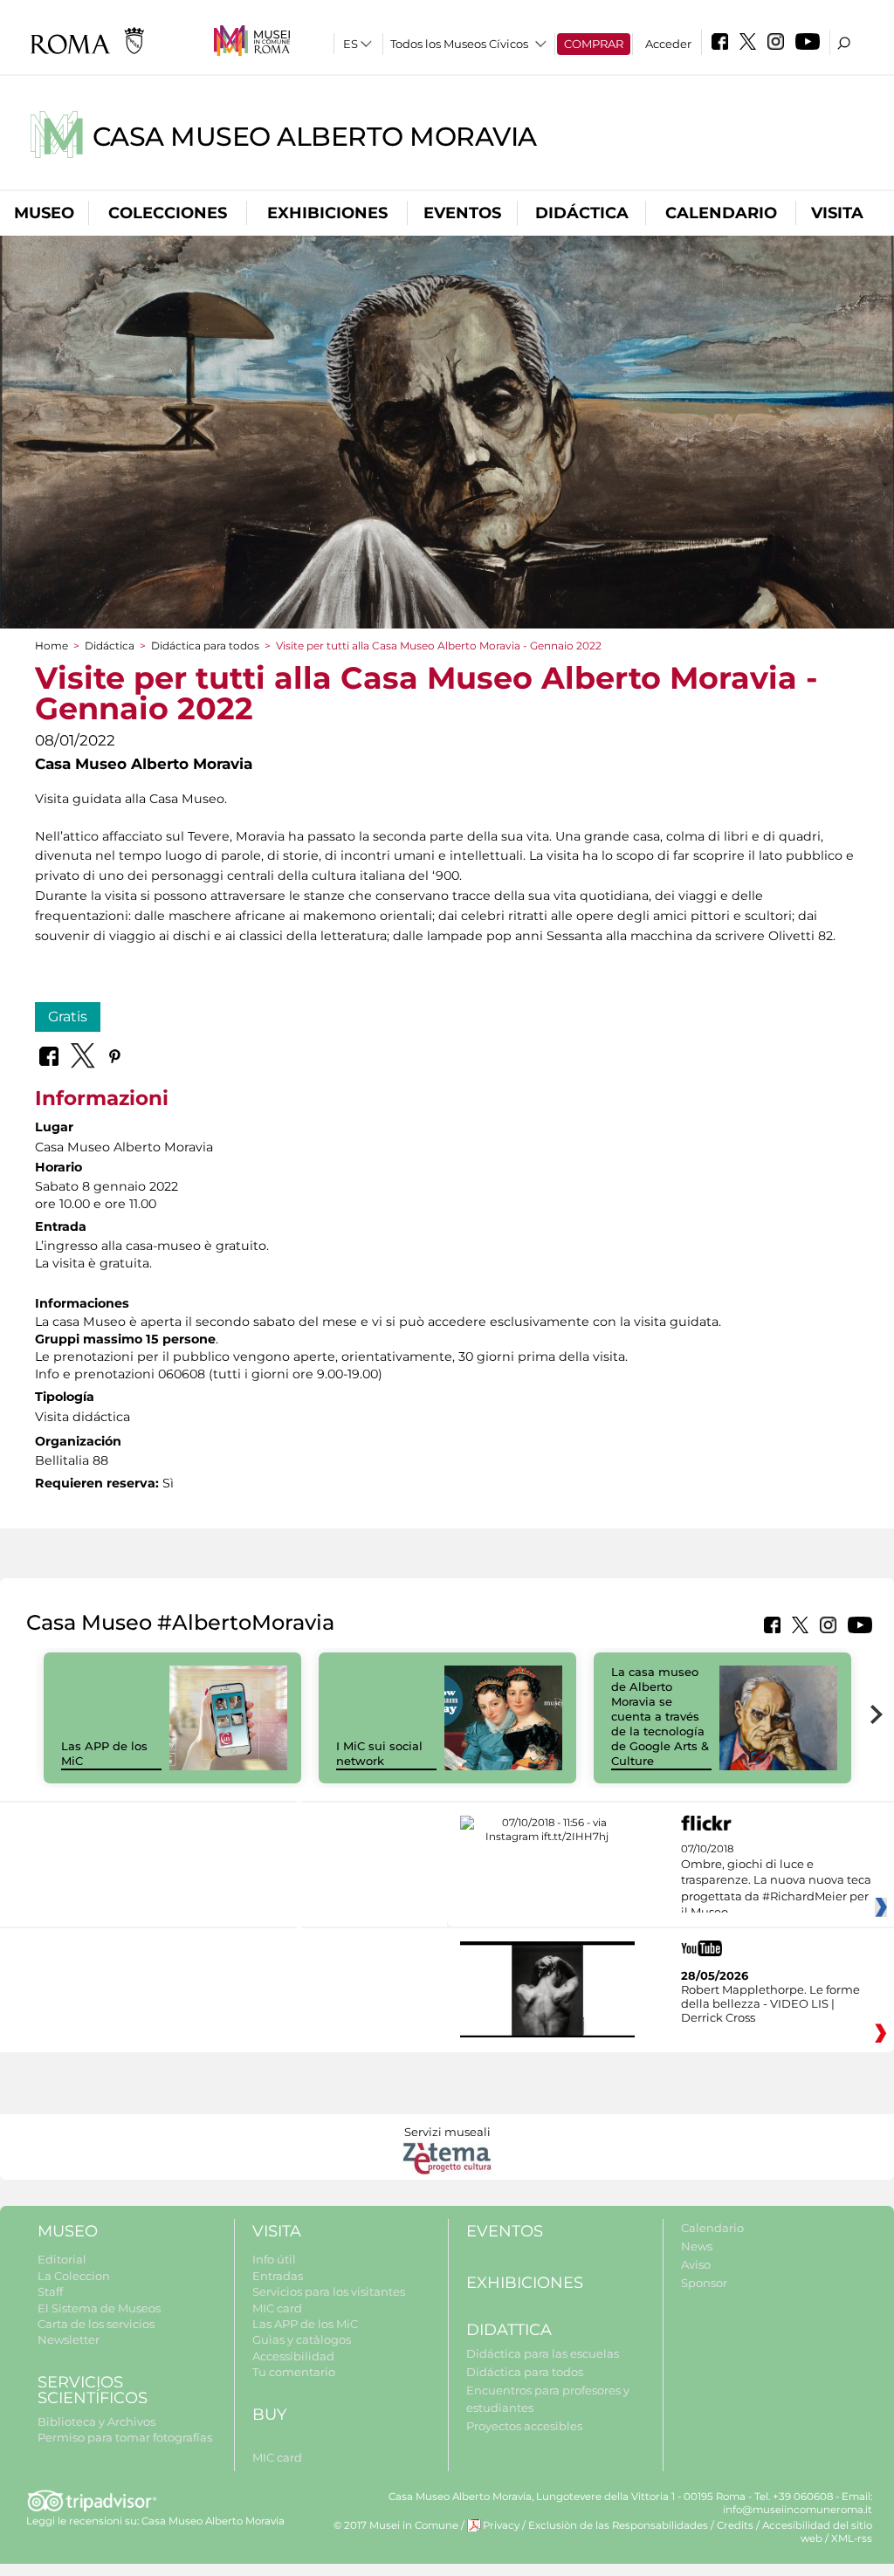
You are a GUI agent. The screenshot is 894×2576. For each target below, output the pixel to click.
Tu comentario (294, 2372)
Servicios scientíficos (93, 2391)
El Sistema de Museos (99, 2308)
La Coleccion (74, 2276)
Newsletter (69, 2339)
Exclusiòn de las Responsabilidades (618, 2525)
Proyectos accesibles (524, 2426)
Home (52, 646)
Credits (735, 2525)
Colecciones (168, 213)
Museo (44, 213)
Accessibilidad (293, 2356)
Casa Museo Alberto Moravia (315, 137)
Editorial (62, 2259)
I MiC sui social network (379, 1753)
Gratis (68, 1017)
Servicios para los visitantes (329, 2291)
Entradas (278, 2276)
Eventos (462, 213)
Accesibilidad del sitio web (817, 2532)
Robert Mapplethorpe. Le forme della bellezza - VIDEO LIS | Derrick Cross (770, 2003)
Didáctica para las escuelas (543, 2353)
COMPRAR (594, 44)
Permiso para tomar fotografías (125, 2437)
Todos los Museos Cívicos (459, 44)
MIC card (277, 2308)
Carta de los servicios (96, 2324)
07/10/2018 (776, 1881)
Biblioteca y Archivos (96, 2421)
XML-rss (852, 2538)
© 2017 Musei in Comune (396, 2525)
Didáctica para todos (205, 646)
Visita (837, 213)
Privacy (501, 2525)
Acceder (668, 44)
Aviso (696, 2264)
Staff (50, 2291)
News (697, 2246)
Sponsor (704, 2283)
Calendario (721, 213)
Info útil (274, 2259)
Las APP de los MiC (305, 2324)
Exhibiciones (327, 213)
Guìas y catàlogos (302, 2339)
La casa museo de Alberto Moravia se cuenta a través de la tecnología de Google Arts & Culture (660, 1716)
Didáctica (582, 213)
